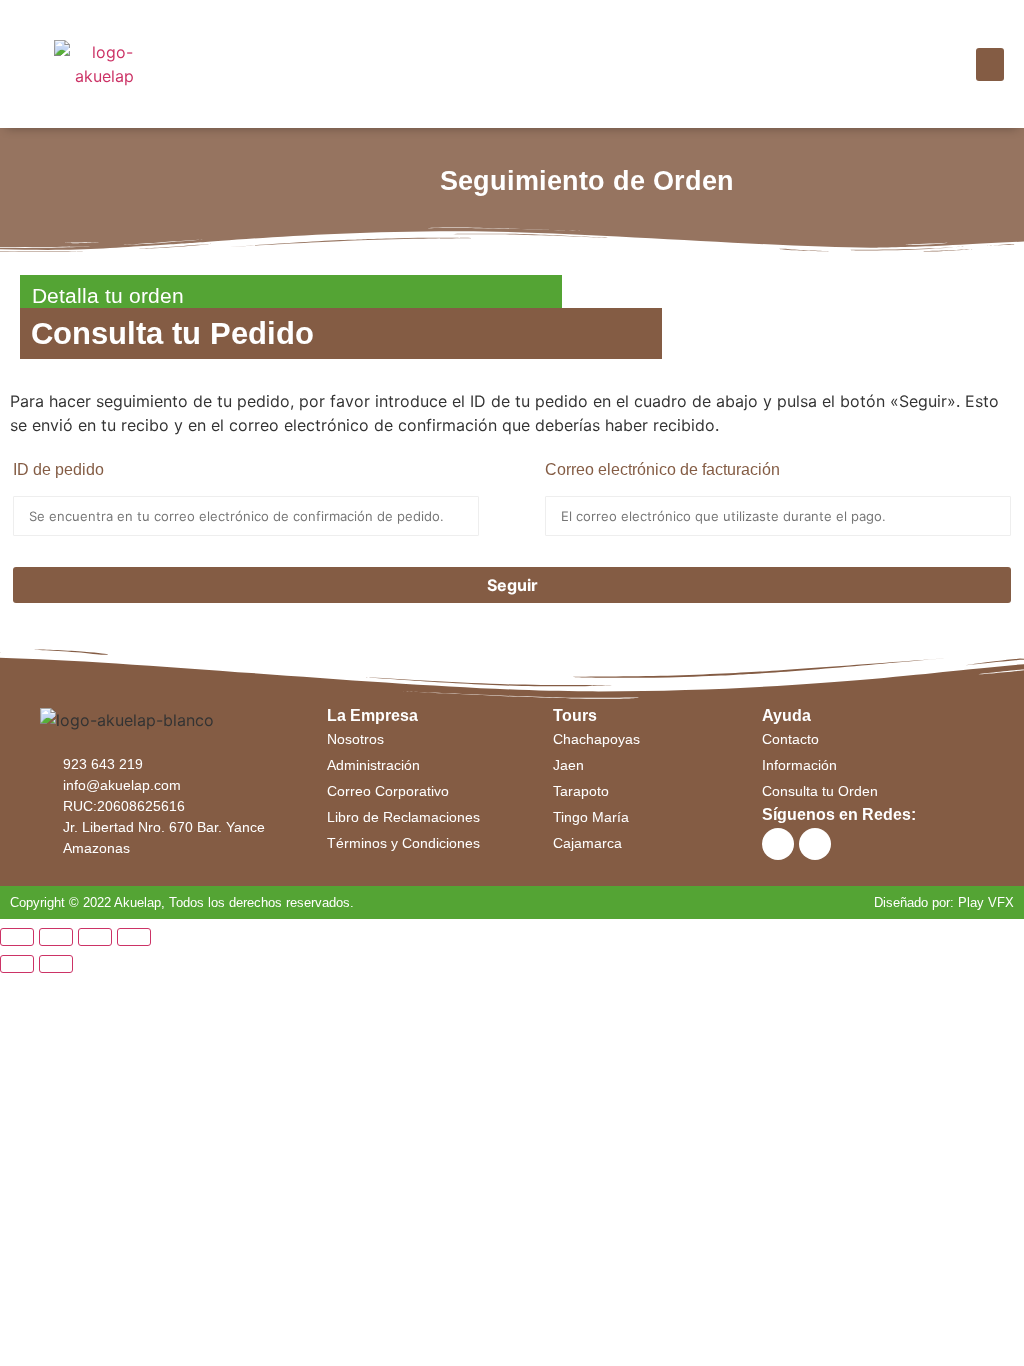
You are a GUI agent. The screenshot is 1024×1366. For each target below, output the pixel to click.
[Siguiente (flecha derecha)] (56, 964)
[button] (990, 64)
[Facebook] (778, 844)
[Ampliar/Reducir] (134, 937)
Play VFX (986, 902)
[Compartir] (56, 937)
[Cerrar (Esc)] (17, 937)
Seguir (512, 585)
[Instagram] (815, 844)
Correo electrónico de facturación (662, 469)
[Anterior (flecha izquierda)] (17, 964)
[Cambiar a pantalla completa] (95, 937)
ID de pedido (58, 469)
